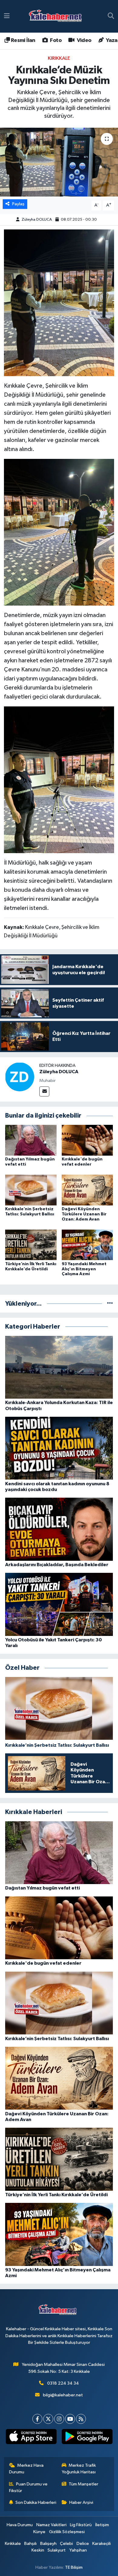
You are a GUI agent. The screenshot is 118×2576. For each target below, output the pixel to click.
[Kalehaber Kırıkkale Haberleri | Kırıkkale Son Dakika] (57, 16)
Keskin (38, 2550)
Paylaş (18, 204)
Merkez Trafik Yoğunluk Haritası (79, 2469)
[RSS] (81, 2419)
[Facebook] (37, 2419)
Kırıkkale (59, 58)
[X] (48, 2419)
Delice (83, 2544)
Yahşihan (78, 2550)
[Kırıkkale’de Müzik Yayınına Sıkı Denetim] (59, 162)
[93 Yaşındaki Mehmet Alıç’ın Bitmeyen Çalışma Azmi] (87, 1245)
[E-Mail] (44, 1091)
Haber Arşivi (81, 2502)
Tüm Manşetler (84, 2484)
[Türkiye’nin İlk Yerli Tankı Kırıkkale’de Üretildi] (31, 1245)
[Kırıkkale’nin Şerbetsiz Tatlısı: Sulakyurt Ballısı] (31, 1190)
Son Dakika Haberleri (36, 2502)
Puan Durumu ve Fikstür (28, 2487)
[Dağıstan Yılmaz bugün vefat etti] (31, 1140)
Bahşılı (30, 2544)
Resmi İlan (22, 40)
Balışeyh (48, 2544)
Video (83, 40)
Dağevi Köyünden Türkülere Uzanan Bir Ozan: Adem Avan (84, 1214)
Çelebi (66, 2544)
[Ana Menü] (7, 16)
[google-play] (87, 2438)
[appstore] (31, 2438)
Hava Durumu (20, 2525)
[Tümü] (110, 1304)
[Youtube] (70, 2419)
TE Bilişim (74, 2567)
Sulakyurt (57, 2550)
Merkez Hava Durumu (26, 2469)
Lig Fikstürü (81, 2525)
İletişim (102, 2525)
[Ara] (111, 16)
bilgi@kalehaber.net (63, 2395)
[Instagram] (59, 2419)
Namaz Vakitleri (51, 2525)
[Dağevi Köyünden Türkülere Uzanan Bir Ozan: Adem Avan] (87, 1190)
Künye (39, 2532)
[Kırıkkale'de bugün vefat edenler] (87, 1140)
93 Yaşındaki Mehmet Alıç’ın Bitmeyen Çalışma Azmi (84, 1269)
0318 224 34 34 (63, 2383)
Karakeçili (102, 2544)
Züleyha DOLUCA (37, 220)
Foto (55, 40)
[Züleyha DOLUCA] (20, 1077)
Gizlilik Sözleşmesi (67, 2532)
